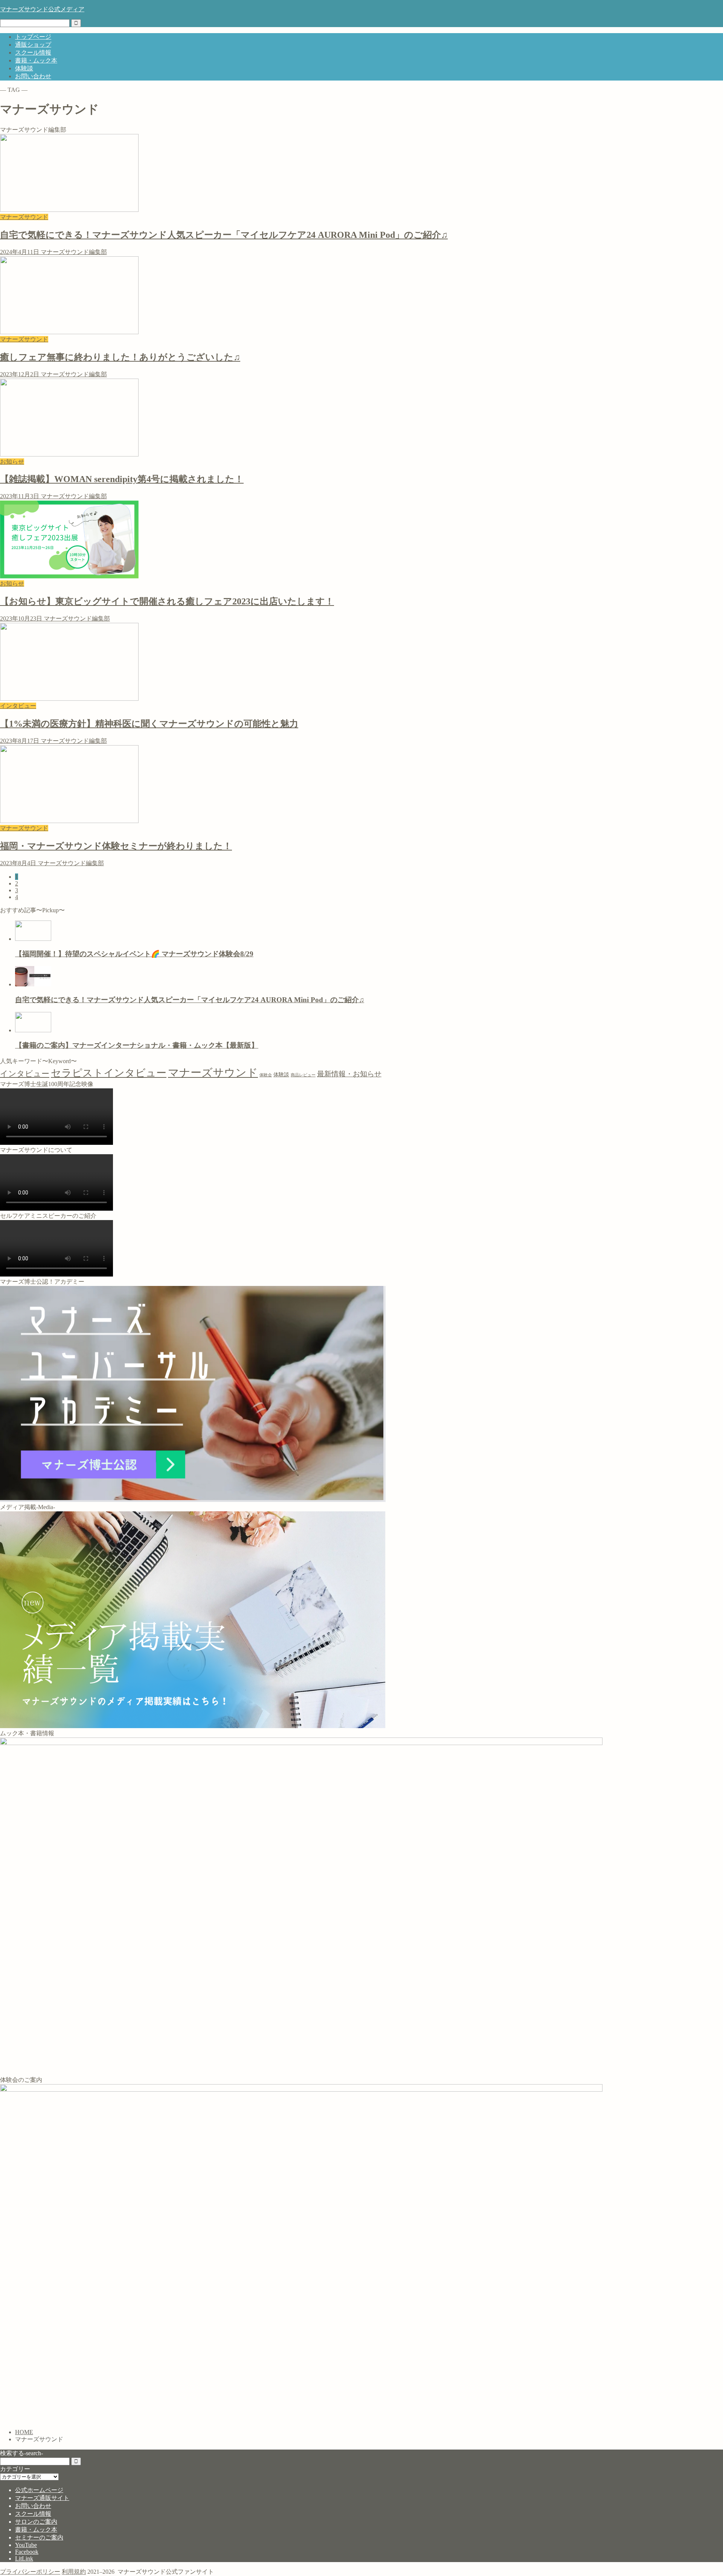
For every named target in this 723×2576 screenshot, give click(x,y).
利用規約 (74, 2572)
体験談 (24, 68)
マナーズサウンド (213, 1073)
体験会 (266, 1075)
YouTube (26, 2545)
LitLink (24, 2559)
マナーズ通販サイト (42, 2498)
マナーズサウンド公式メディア (42, 9)
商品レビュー (303, 1075)
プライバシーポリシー (30, 2572)
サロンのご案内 (36, 2522)
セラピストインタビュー (109, 1073)
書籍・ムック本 (36, 60)
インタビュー (25, 1074)
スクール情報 (33, 52)
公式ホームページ (39, 2490)
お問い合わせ (33, 76)
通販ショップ (33, 45)
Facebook (27, 2552)
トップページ (33, 37)
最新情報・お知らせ (349, 1074)
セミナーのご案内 (39, 2537)
